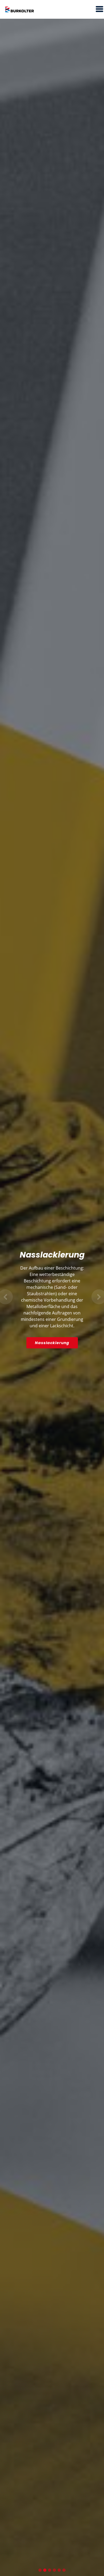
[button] (5, 1297)
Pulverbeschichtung (52, 1333)
